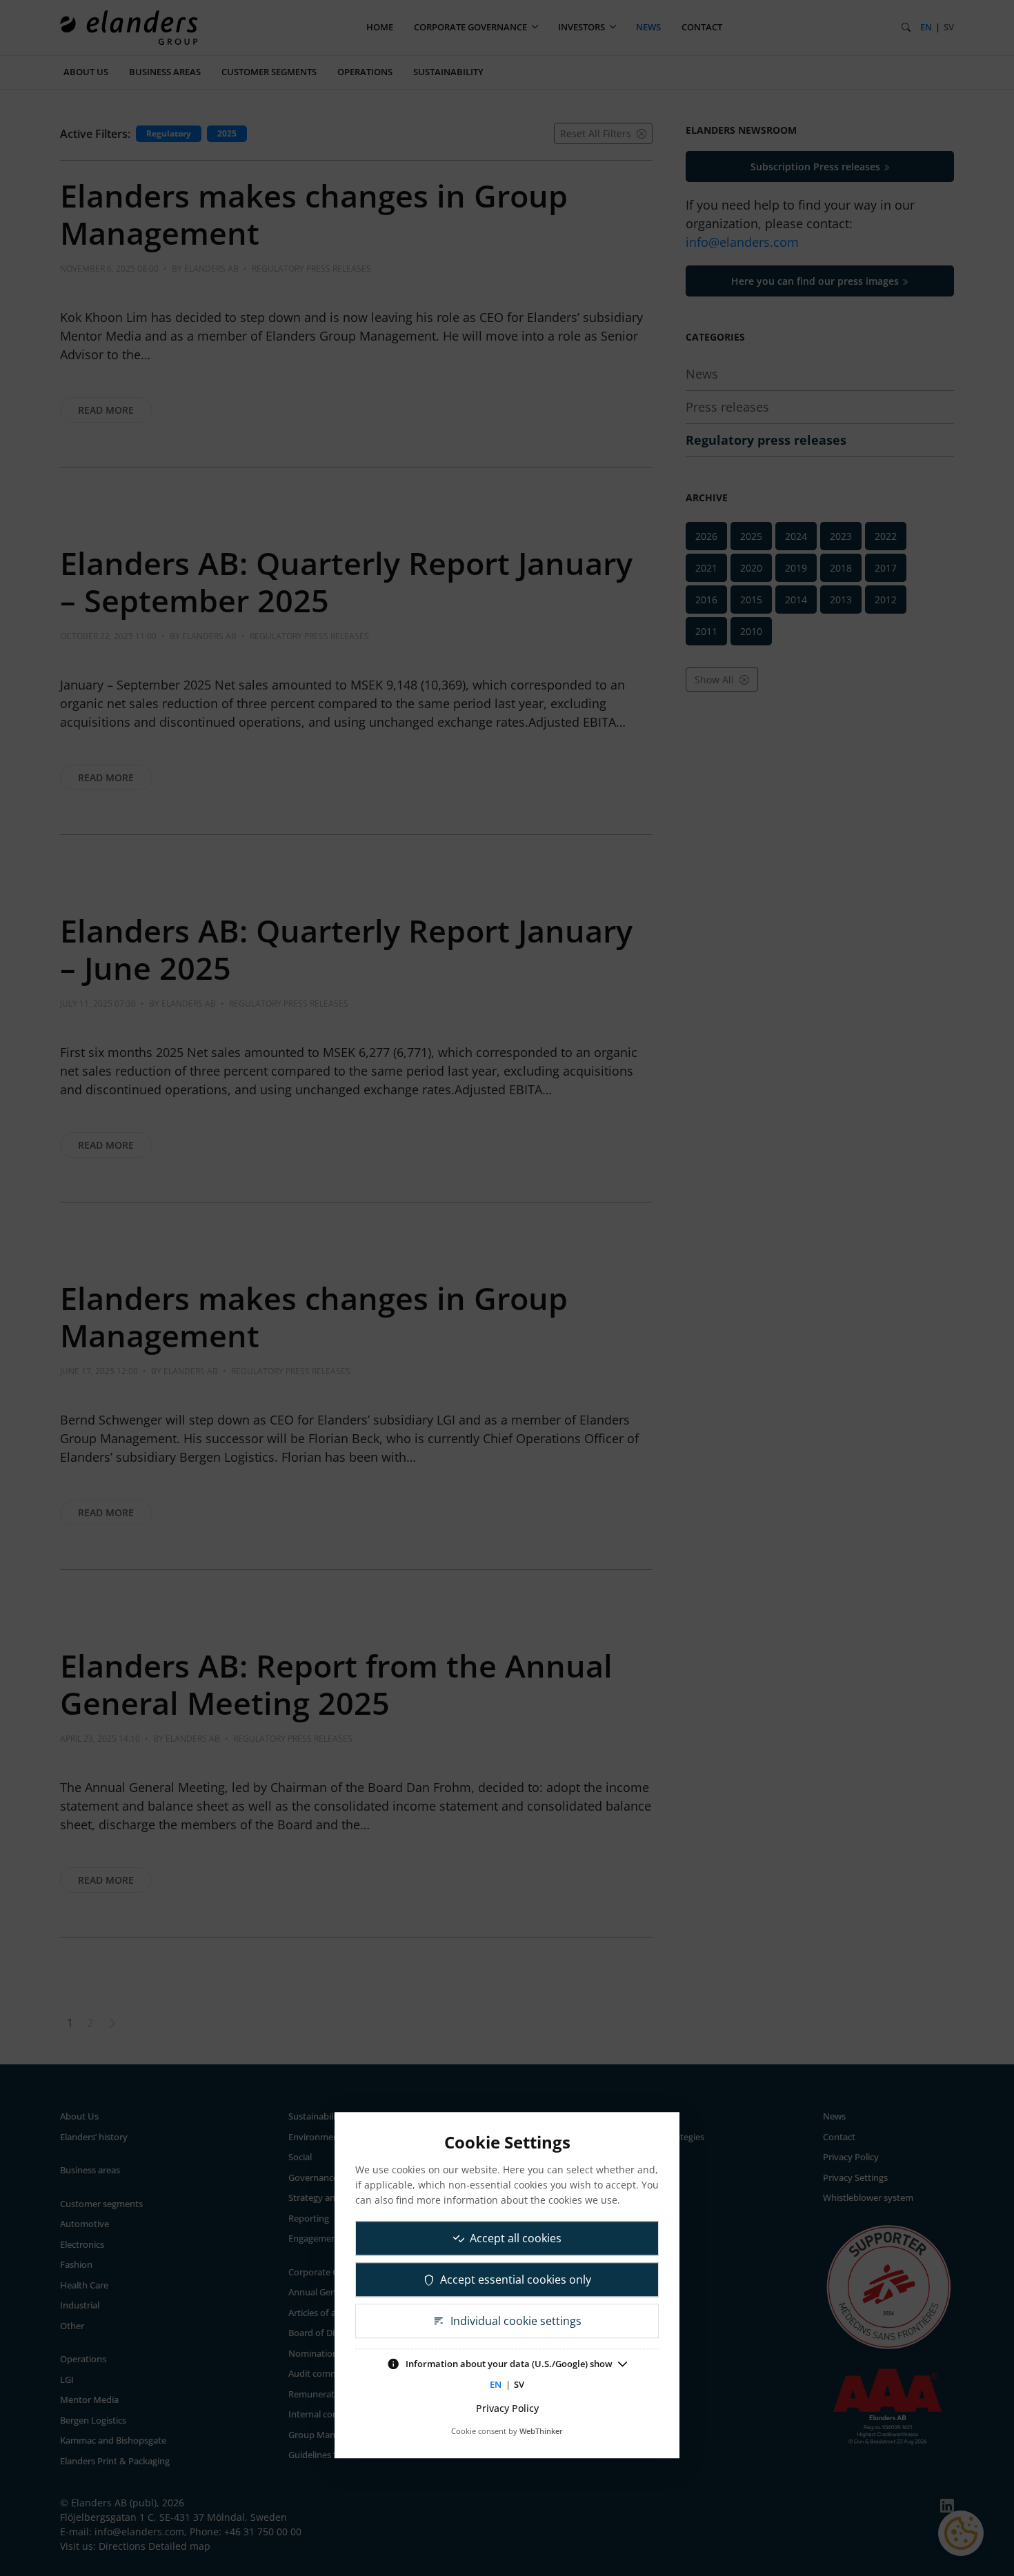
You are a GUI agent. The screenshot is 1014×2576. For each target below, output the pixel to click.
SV (519, 2384)
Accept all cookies (516, 2238)
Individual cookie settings (516, 2321)
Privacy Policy (507, 2408)
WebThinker (541, 2431)
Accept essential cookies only (516, 2280)
